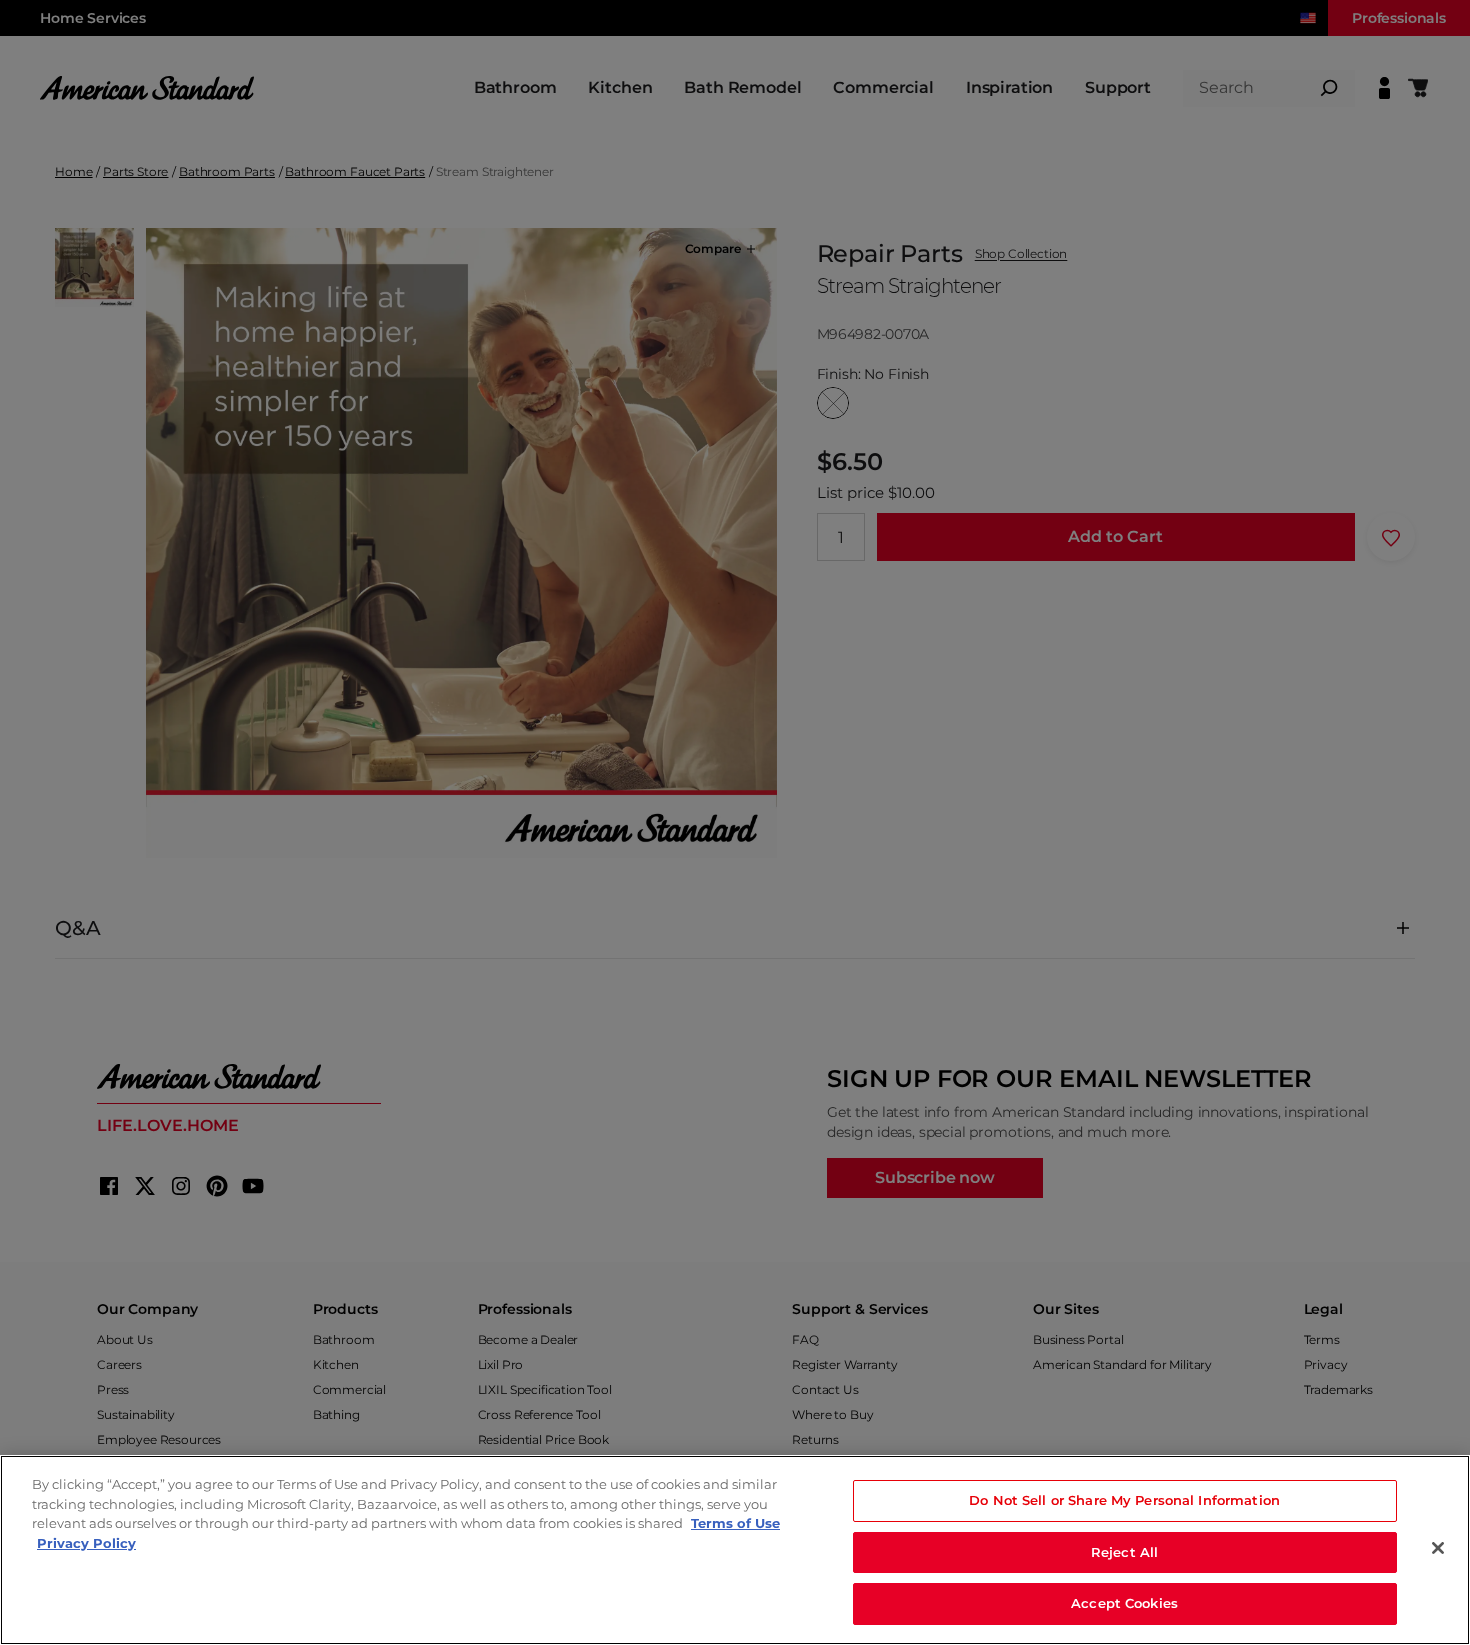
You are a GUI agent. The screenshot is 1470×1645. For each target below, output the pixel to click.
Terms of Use (735, 1523)
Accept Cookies (1124, 1603)
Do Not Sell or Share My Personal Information (1124, 1500)
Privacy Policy (86, 1543)
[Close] (1438, 1548)
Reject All (1124, 1552)
